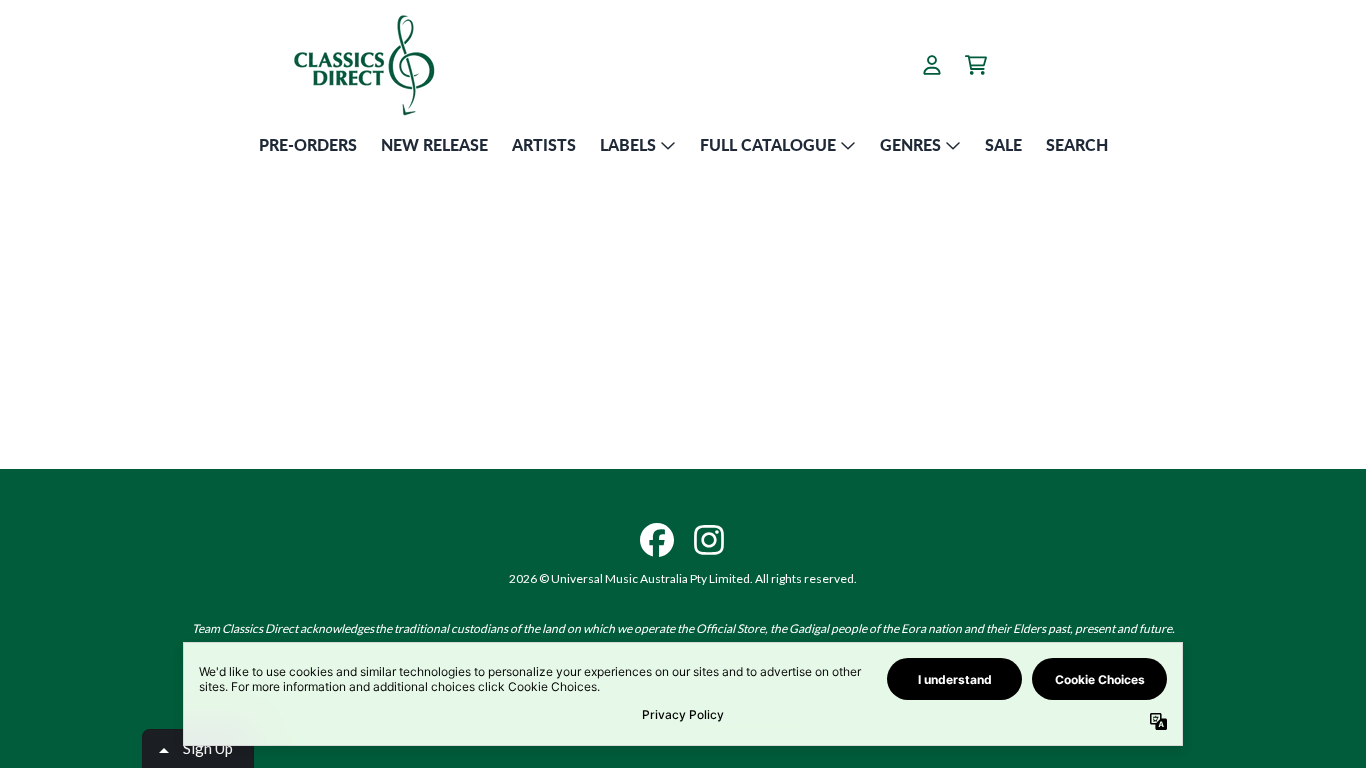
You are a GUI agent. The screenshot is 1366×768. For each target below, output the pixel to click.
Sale (1003, 144)
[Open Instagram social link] (709, 540)
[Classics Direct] (363, 64)
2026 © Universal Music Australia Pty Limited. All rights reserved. (683, 578)
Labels (628, 144)
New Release (434, 144)
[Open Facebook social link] (657, 540)
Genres (910, 144)
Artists (544, 144)
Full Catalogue (768, 144)
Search (1077, 144)
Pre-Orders (308, 144)
